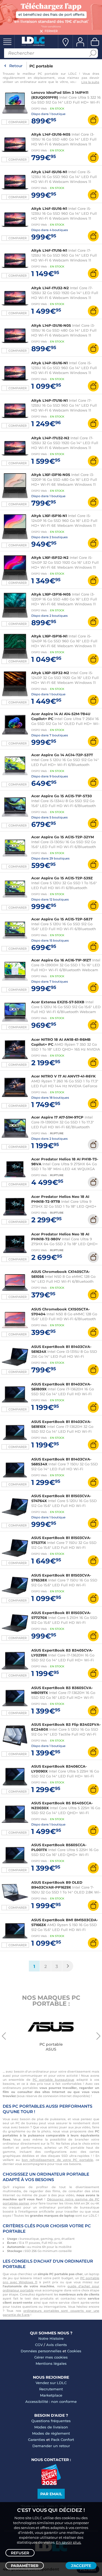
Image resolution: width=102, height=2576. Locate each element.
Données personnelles (41, 2351)
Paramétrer (25, 2566)
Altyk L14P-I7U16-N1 (50, 400)
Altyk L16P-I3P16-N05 (51, 594)
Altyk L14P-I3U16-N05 (52, 325)
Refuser (20, 2553)
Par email (51, 2494)
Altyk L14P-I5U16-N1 (50, 363)
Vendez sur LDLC (51, 2383)
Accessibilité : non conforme (51, 2401)
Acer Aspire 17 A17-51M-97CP (57, 1117)
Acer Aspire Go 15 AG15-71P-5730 (62, 796)
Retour (16, 66)
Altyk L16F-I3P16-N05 (51, 475)
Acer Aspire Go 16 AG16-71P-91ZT (61, 960)
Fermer (51, 31)
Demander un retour (51, 2446)
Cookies (74, 2351)
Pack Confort (62, 2440)
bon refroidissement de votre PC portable (57, 2160)
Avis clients (57, 2345)
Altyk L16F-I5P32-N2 (50, 557)
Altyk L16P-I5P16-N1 (49, 636)
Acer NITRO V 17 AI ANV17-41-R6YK (64, 1076)
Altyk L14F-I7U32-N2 (50, 288)
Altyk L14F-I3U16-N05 (51, 134)
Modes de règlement (51, 2433)
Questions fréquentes (51, 2421)
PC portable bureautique (53, 2080)
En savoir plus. (69, 2542)
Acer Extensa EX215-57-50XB (58, 1002)
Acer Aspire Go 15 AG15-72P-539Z (62, 878)
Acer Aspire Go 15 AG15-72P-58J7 (62, 919)
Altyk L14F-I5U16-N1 (49, 172)
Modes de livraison (51, 2427)
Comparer (18, 122)
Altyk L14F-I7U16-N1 (49, 250)
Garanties (37, 2440)
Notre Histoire (51, 2338)
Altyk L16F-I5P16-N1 (49, 516)
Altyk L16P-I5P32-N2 (50, 673)
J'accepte (81, 2566)
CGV (39, 2345)
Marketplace (51, 2395)
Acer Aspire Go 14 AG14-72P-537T (62, 755)
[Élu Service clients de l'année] (51, 2484)
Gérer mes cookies (51, 2357)
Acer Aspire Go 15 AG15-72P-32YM (63, 837)
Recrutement (51, 2389)
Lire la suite (90, 82)
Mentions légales (51, 2363)
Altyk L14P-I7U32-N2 (50, 438)
